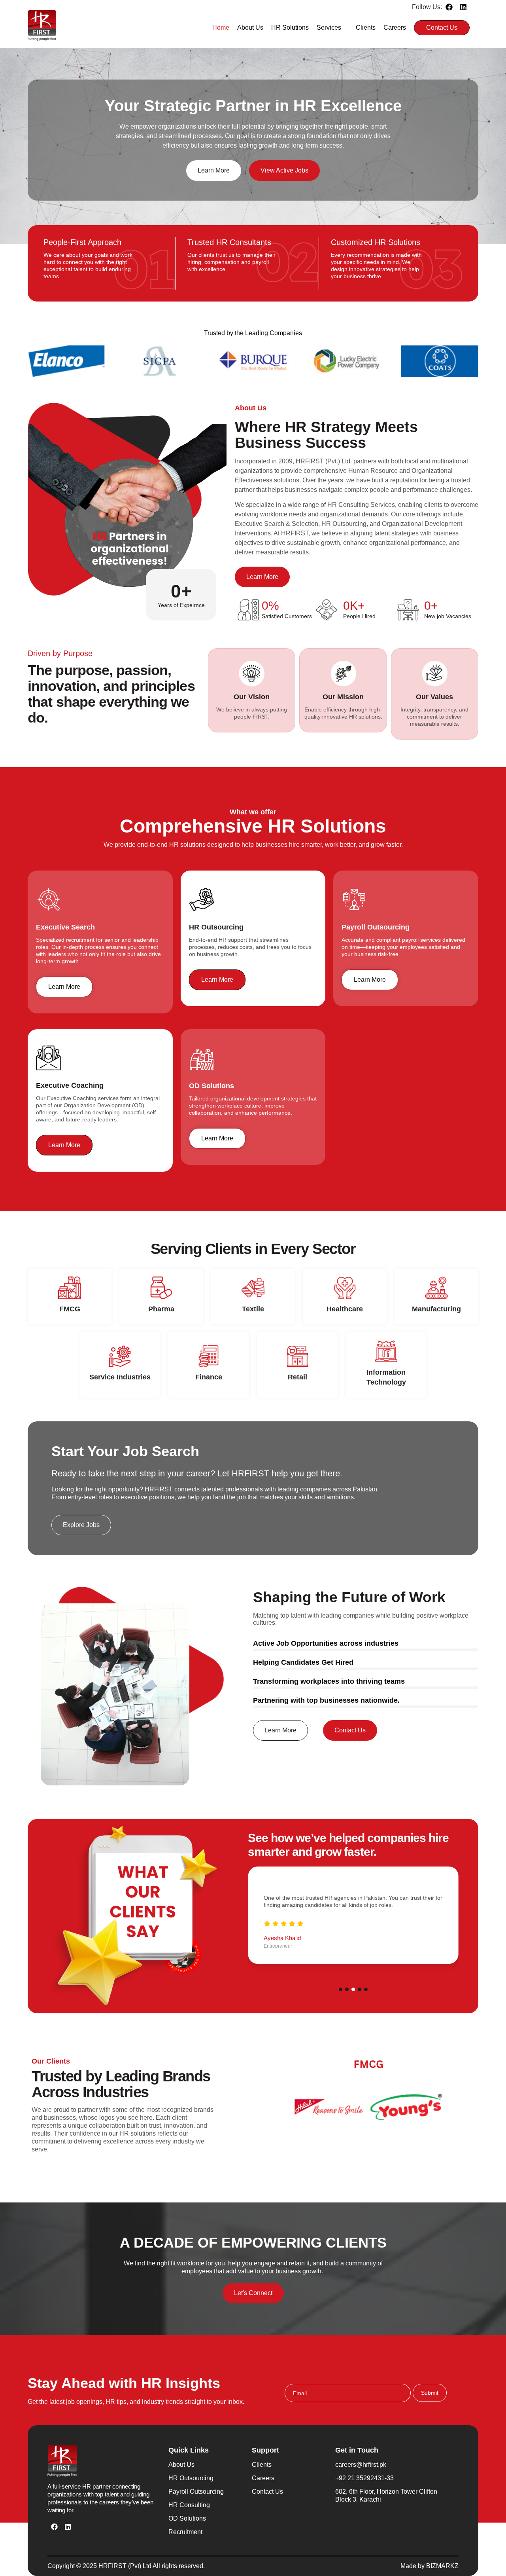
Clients (366, 28)
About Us (250, 28)
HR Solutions (290, 28)
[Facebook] (449, 7)
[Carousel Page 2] (347, 1989)
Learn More (64, 987)
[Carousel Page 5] (366, 1989)
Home (221, 28)
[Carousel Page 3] (353, 1989)
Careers (395, 28)
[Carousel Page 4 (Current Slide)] (360, 1989)
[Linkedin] (463, 7)
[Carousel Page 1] (341, 1989)
